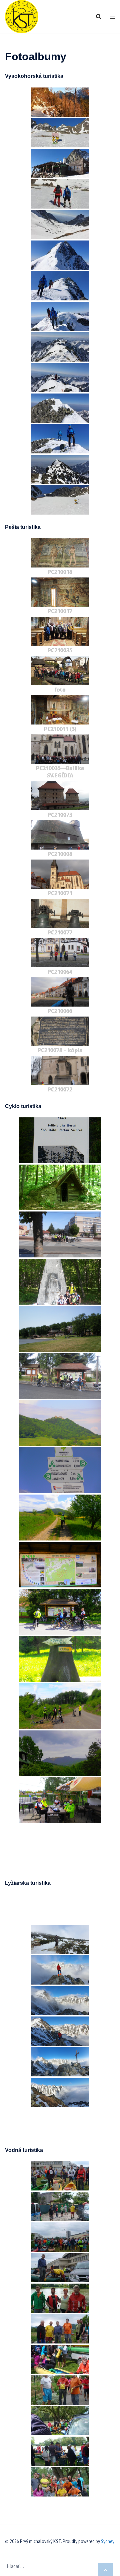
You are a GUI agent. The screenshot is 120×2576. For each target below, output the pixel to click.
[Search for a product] (99, 17)
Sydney (108, 2541)
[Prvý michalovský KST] (22, 16)
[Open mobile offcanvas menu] (112, 17)
